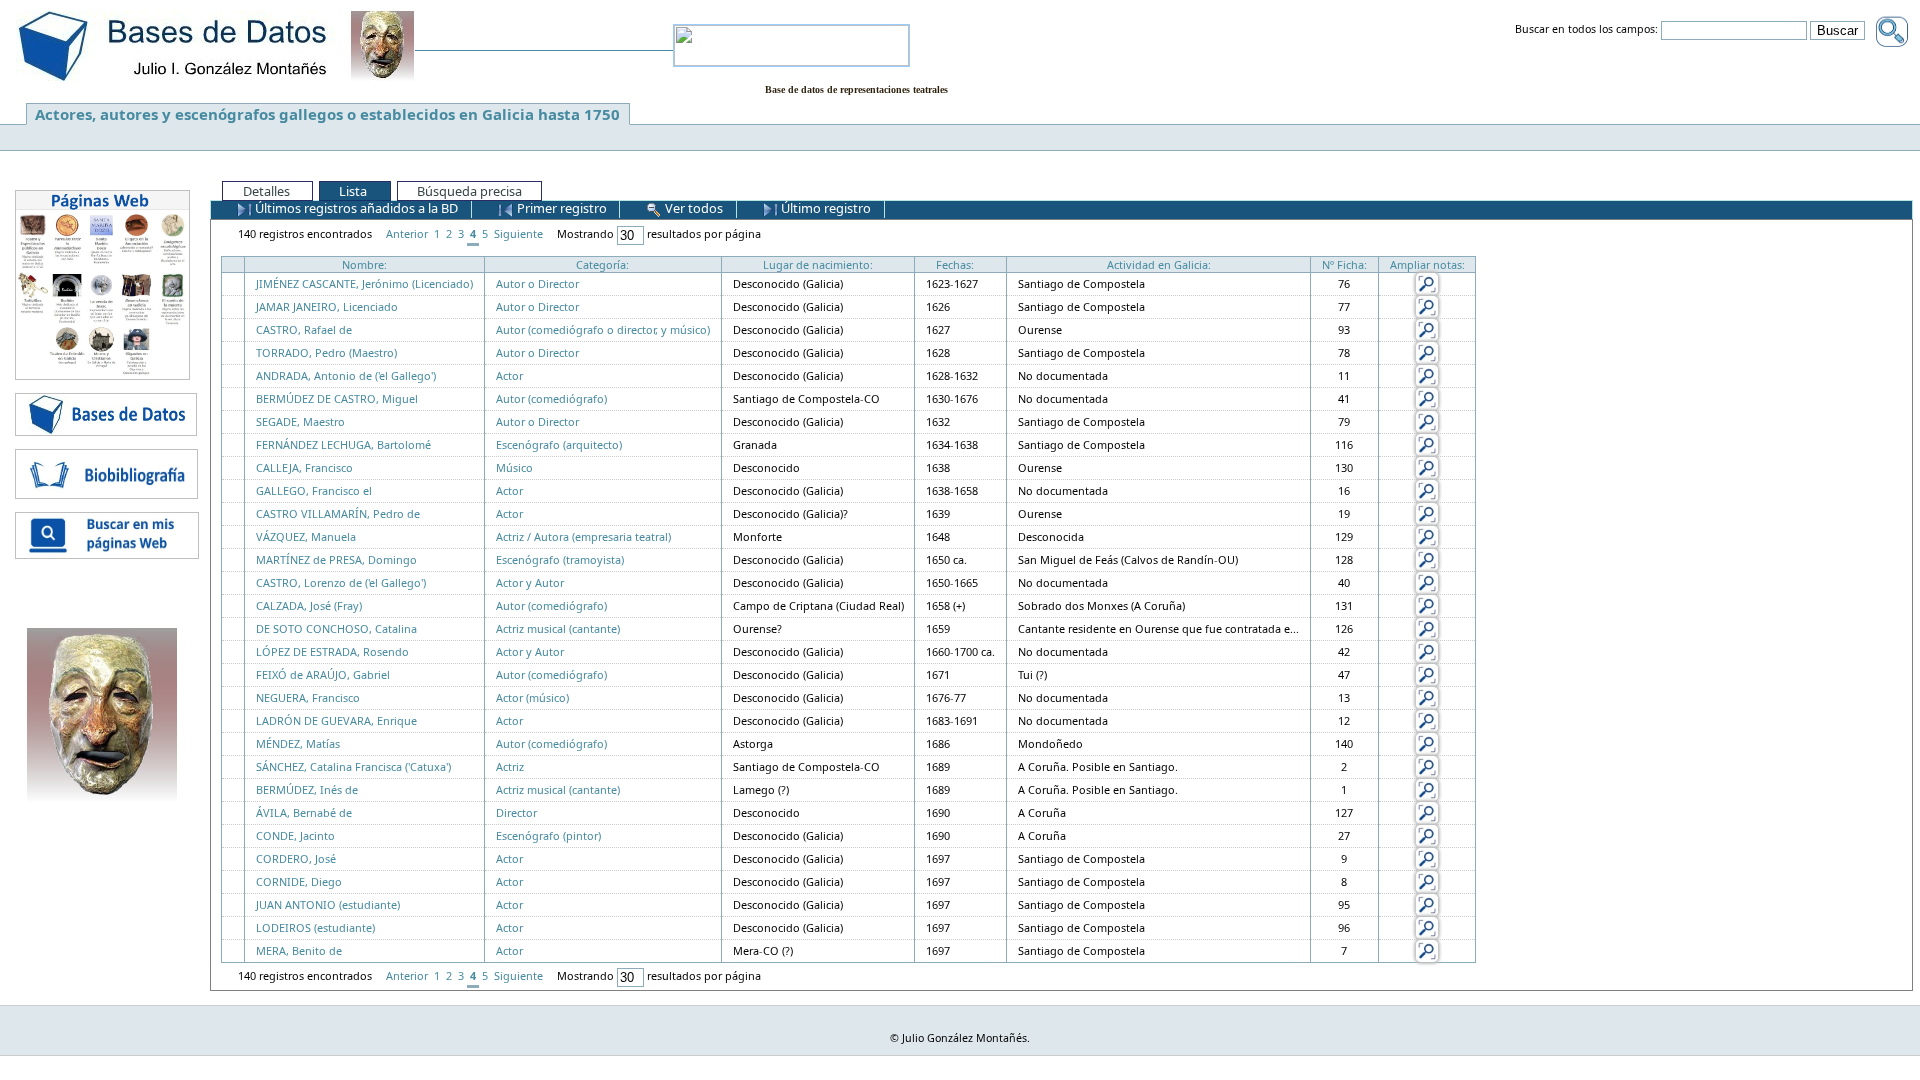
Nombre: (364, 264)
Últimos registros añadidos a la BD (355, 208)
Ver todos (692, 208)
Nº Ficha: (1344, 264)
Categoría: (602, 264)
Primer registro (560, 208)
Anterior (407, 233)
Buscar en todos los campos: (1586, 30)
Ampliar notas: (1427, 264)
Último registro (824, 208)
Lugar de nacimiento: (818, 264)
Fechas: (955, 264)
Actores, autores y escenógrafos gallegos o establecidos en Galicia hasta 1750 (327, 114)
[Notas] (1427, 282)
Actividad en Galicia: (1159, 264)
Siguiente (518, 233)
